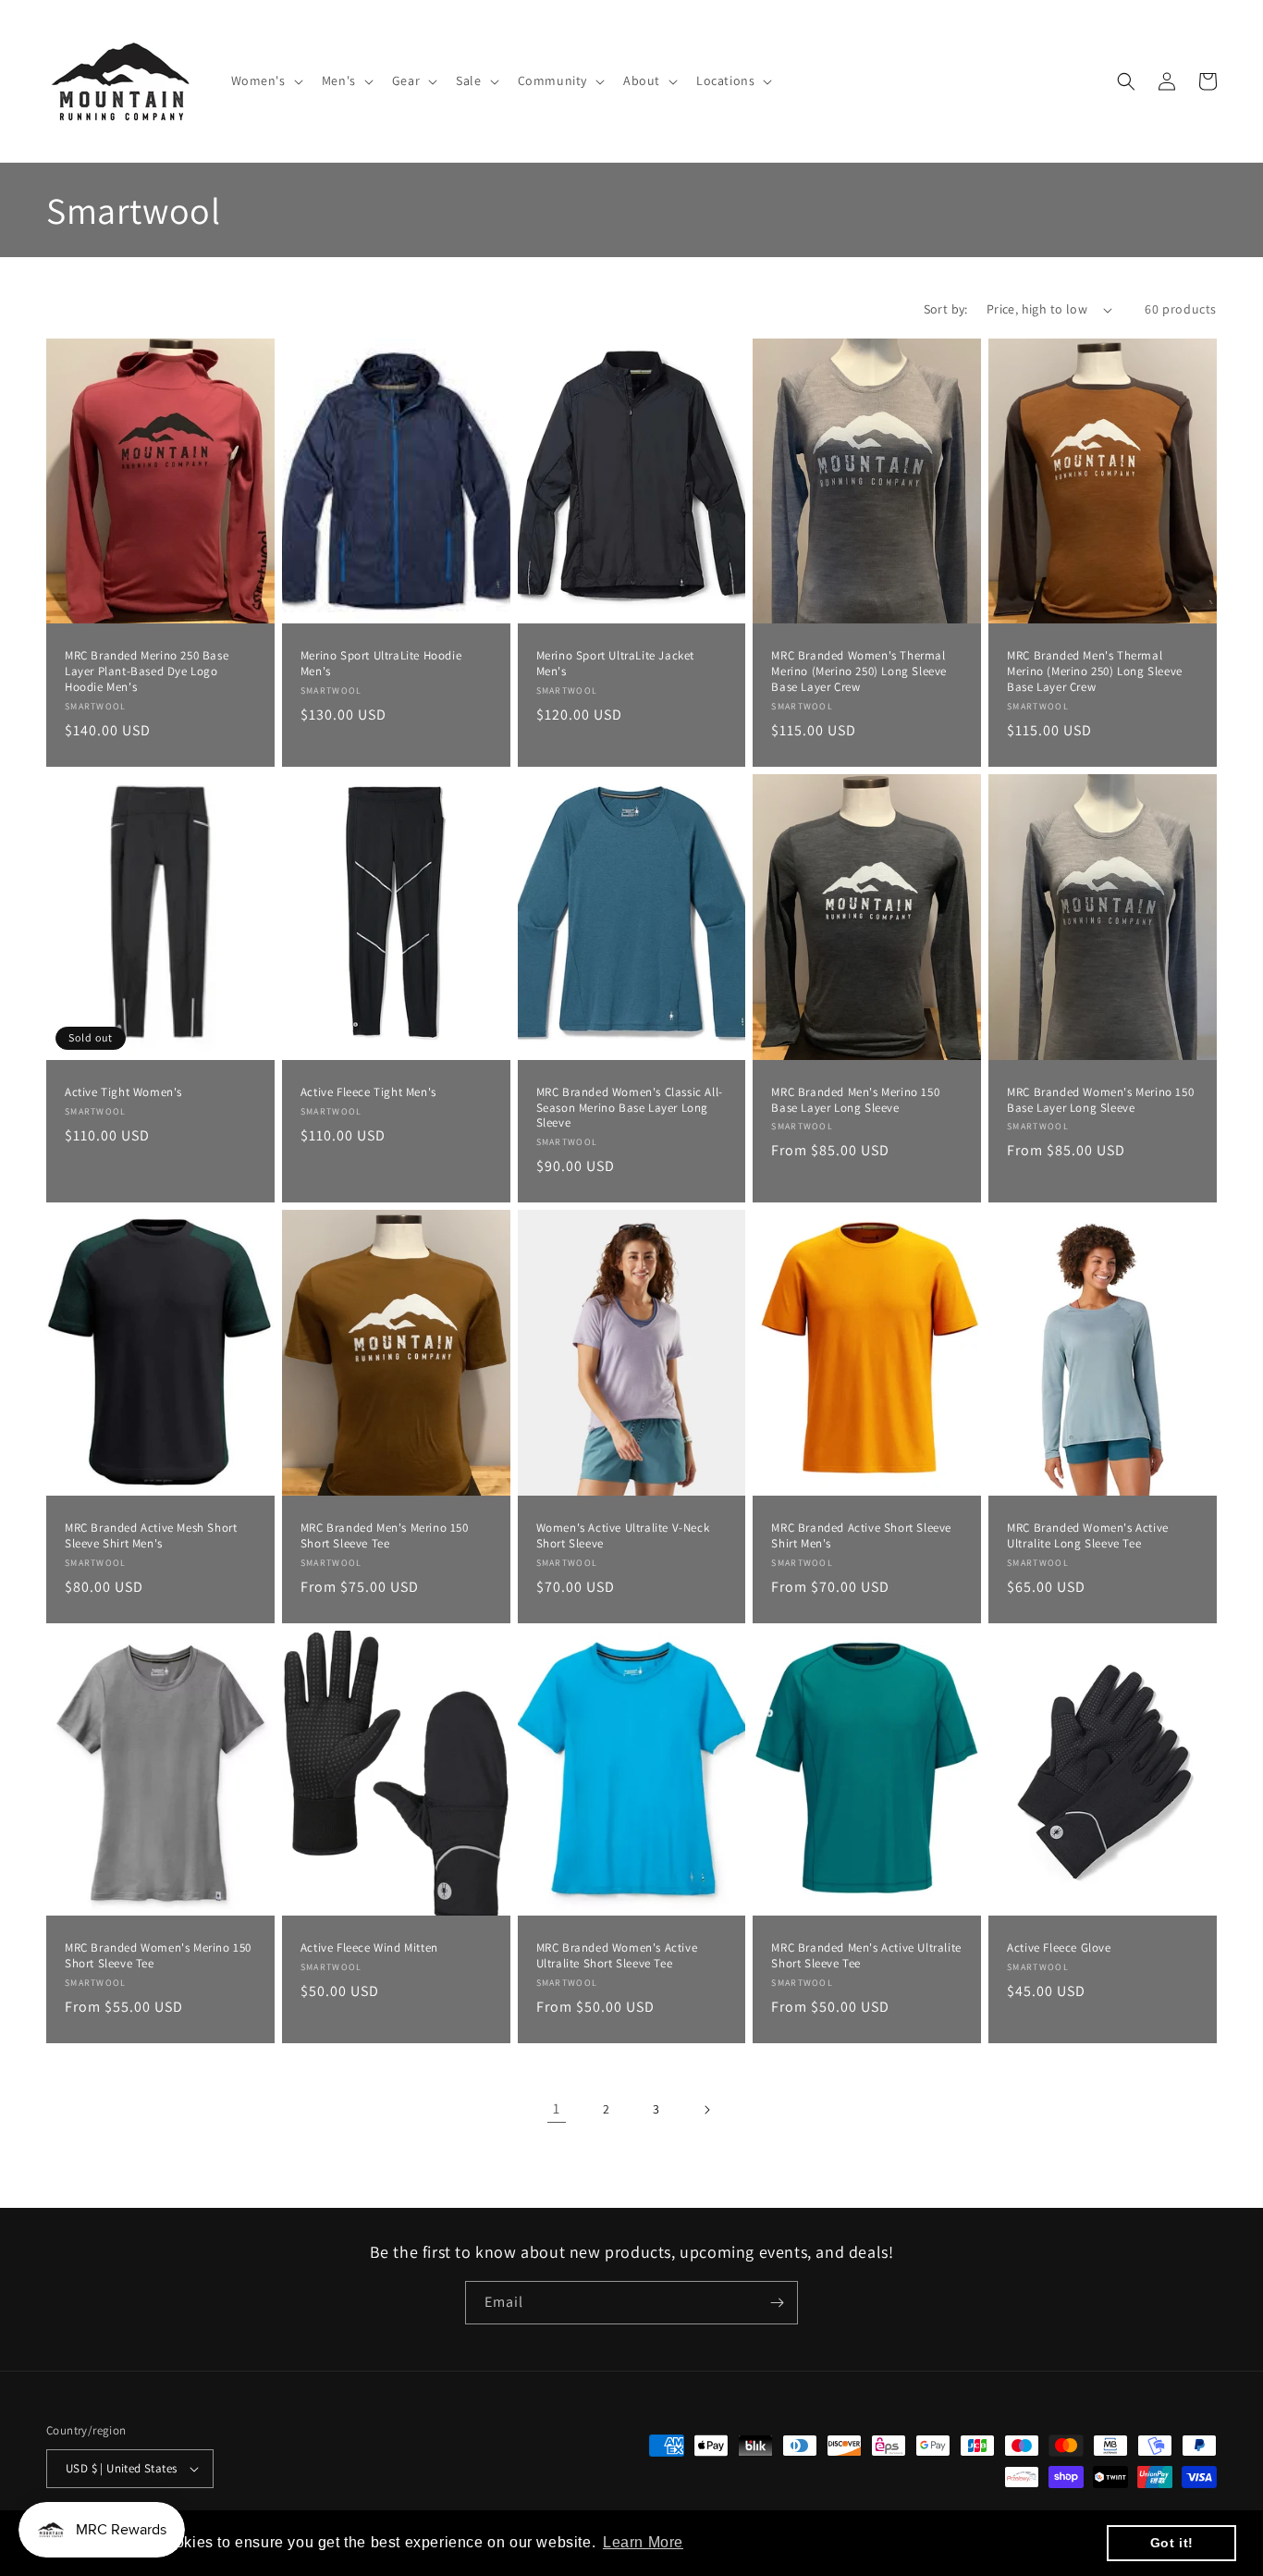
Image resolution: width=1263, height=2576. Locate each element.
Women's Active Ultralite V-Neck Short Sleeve (623, 1536)
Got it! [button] (1172, 2543)
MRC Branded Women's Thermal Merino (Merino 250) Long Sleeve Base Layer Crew (859, 672)
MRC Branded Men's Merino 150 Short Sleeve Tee (385, 1536)
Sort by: (946, 309)
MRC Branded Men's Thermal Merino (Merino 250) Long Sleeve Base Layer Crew (1095, 672)
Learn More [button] (643, 2542)
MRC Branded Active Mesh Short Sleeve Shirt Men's (151, 1536)
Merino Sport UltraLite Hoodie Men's (381, 664)
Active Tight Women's (123, 1092)
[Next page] (706, 2110)
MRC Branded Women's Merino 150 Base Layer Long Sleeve (1100, 1100)
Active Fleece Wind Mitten (369, 1948)
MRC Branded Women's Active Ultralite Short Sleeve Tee (617, 1956)
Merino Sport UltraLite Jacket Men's (615, 664)
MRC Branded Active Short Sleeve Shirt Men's (861, 1536)
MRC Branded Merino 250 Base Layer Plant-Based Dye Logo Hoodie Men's (147, 672)
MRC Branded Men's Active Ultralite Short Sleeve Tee (866, 1956)
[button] (265, 80)
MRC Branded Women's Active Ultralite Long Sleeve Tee (1088, 1536)
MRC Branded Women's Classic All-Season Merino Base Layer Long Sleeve (630, 1108)
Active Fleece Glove (1059, 1948)
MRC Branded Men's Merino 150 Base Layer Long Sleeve (855, 1100)
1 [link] (557, 2108)
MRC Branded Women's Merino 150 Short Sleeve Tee (158, 1956)
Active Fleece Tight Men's (368, 1092)
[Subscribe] (777, 2303)
